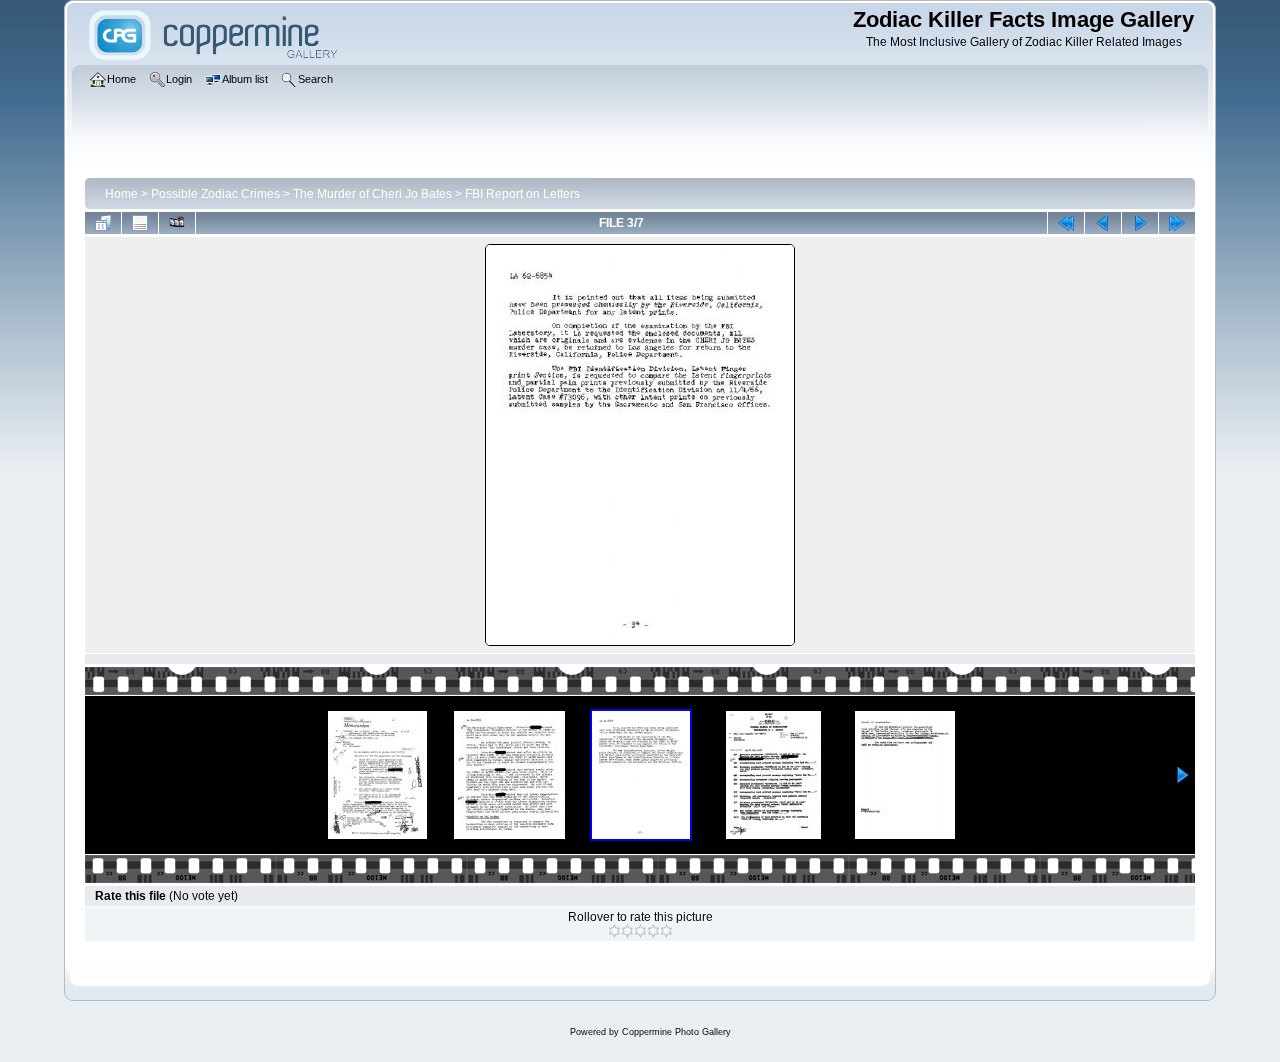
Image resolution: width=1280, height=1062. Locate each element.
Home (121, 194)
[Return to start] (1066, 223)
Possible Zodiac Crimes (215, 194)
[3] (640, 931)
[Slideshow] (177, 223)
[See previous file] (1103, 223)
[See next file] (1140, 223)
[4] (653, 931)
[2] (627, 931)
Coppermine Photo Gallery (676, 1032)
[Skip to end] (1177, 223)
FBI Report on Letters (522, 194)
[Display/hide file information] (140, 223)
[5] (666, 931)
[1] (614, 931)
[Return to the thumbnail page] (103, 223)
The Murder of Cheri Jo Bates (372, 194)
